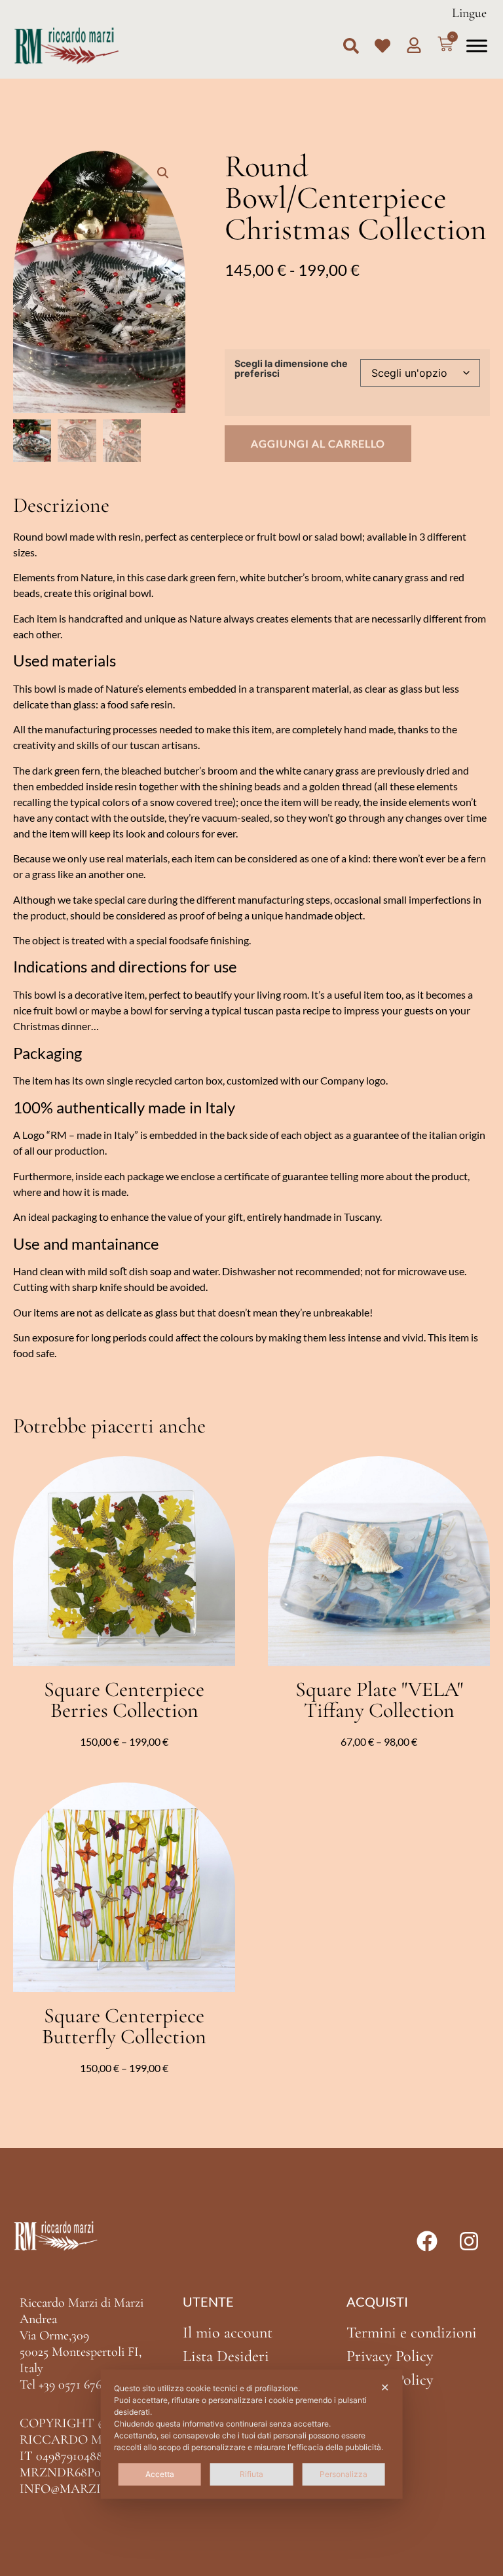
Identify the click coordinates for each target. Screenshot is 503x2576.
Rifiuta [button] (251, 2474)
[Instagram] (469, 2241)
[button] (351, 46)
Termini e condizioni (412, 2333)
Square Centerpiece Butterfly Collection (124, 2026)
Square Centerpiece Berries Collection (124, 1700)
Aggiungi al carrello (318, 443)
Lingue (469, 13)
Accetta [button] (160, 2474)
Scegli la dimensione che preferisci (291, 369)
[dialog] (252, 2434)
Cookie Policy (390, 2380)
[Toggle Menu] (477, 46)
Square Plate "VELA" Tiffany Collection (379, 1700)
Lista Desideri (226, 2356)
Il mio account (228, 2333)
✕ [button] (385, 2387)
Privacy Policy (390, 2356)
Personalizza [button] (344, 2474)
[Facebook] (427, 2241)
